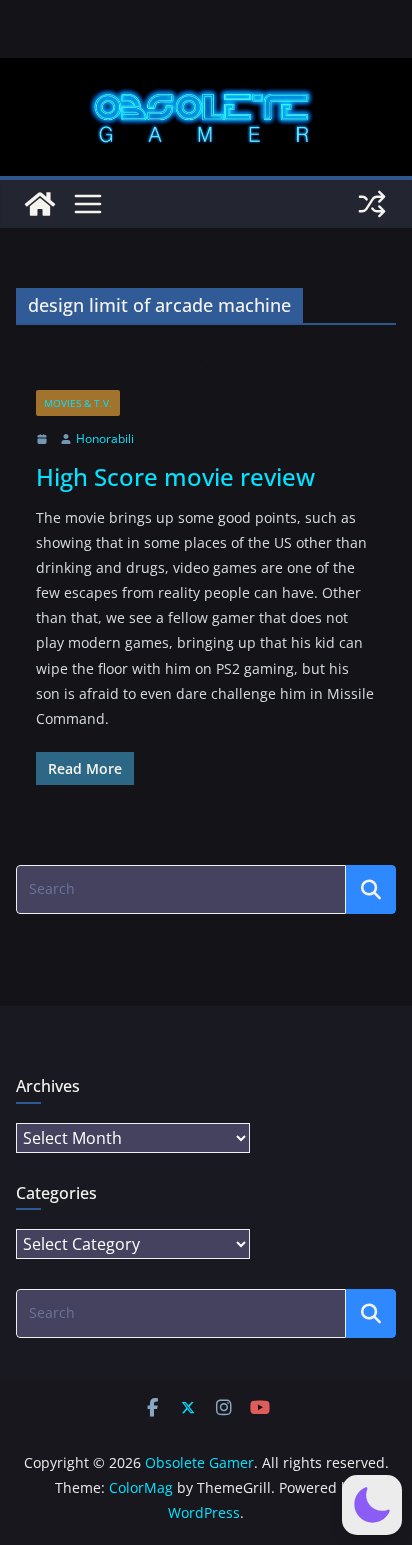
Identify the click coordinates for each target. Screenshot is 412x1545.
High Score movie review (175, 476)
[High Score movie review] (206, 375)
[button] (372, 1505)
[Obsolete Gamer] (40, 204)
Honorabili (105, 438)
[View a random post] (372, 204)
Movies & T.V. (78, 403)
